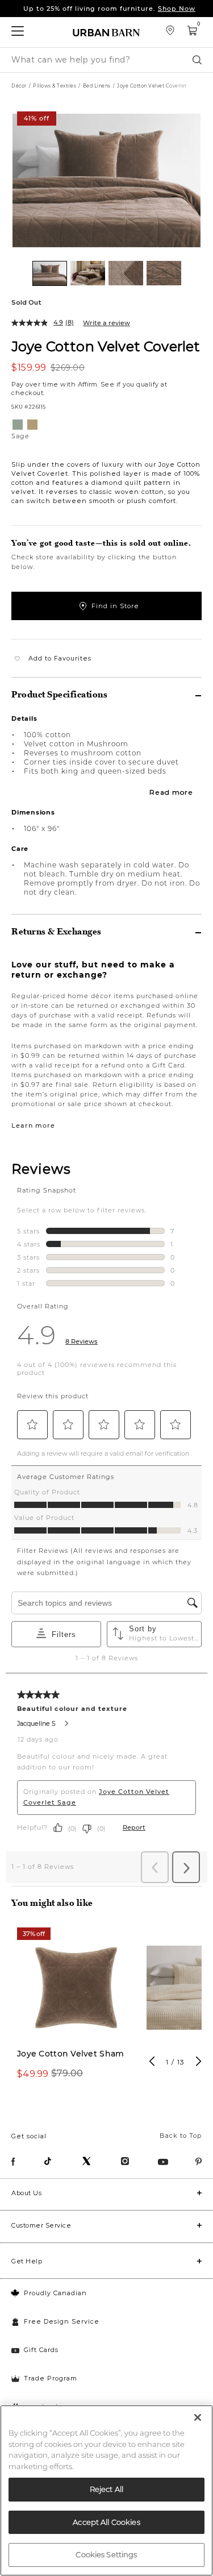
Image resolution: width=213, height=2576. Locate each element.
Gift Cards (41, 2350)
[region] (106, 2490)
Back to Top (181, 2135)
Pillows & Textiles (55, 86)
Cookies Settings (106, 2554)
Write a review (106, 323)
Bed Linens (97, 86)
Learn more (33, 1125)
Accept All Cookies (106, 2522)
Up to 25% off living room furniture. (109, 9)
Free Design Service (62, 2321)
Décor (19, 86)
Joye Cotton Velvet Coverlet (106, 346)
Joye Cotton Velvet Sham (70, 2054)
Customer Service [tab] (41, 2225)
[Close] (198, 2417)
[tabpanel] (76, 2010)
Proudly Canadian (55, 2293)
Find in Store (115, 606)
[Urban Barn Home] (107, 32)
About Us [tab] (26, 2193)
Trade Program (51, 2378)
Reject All (106, 2489)
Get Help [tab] (27, 2261)
